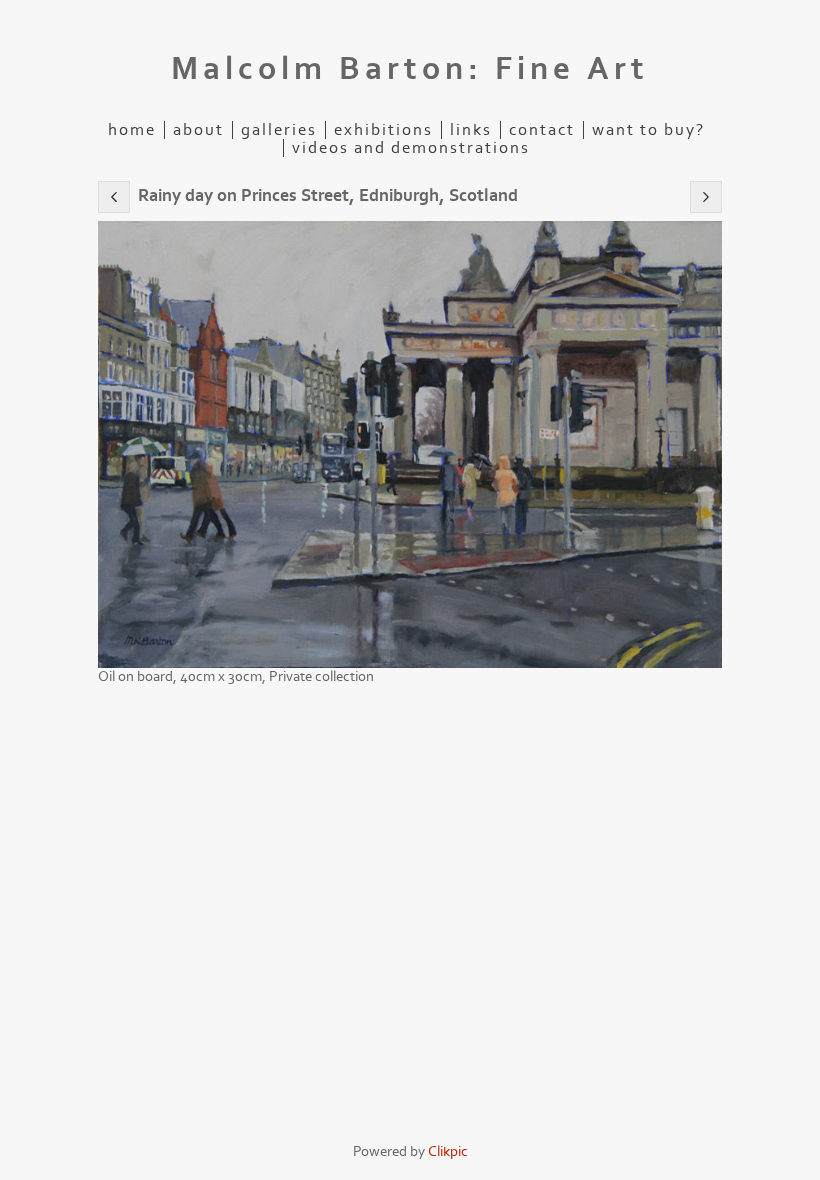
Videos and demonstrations (411, 148)
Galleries (279, 130)
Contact (542, 130)
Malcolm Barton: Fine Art (410, 69)
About (198, 130)
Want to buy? (648, 130)
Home (132, 130)
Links (471, 130)
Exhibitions (383, 130)
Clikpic (448, 1151)
